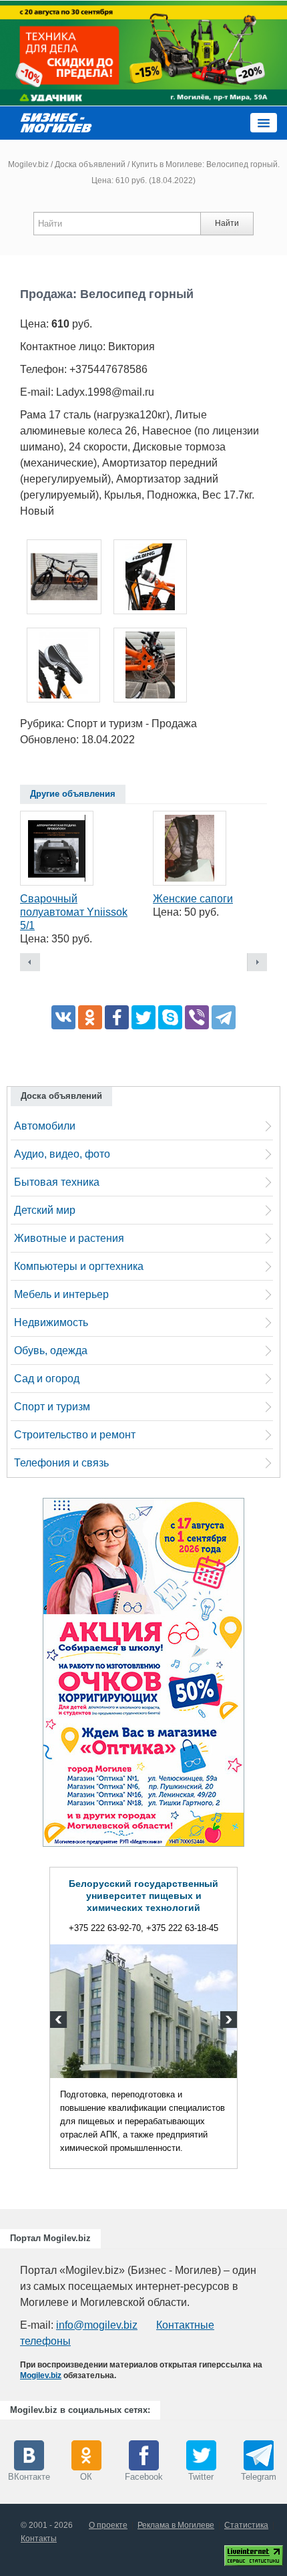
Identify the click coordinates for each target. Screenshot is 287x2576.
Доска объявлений (90, 164)
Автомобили (45, 1126)
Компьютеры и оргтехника (79, 1266)
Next (227, 2021)
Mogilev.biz (28, 164)
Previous (60, 2021)
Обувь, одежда (51, 1350)
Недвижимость (51, 1322)
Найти (227, 223)
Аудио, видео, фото (62, 1154)
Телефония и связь (61, 1463)
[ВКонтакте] (63, 1017)
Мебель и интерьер (61, 1294)
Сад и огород (47, 1379)
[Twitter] (143, 1017)
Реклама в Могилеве (176, 2525)
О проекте (108, 2525)
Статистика (246, 2525)
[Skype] (170, 1017)
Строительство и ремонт (75, 1435)
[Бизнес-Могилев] (57, 122)
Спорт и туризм (52, 1407)
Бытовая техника (57, 1182)
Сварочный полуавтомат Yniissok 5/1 (74, 912)
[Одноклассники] (90, 1017)
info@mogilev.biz (97, 2325)
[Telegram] (224, 1017)
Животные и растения (69, 1238)
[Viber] (197, 1017)
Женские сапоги (193, 899)
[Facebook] (117, 1017)
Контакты (39, 2539)
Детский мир (45, 1210)
